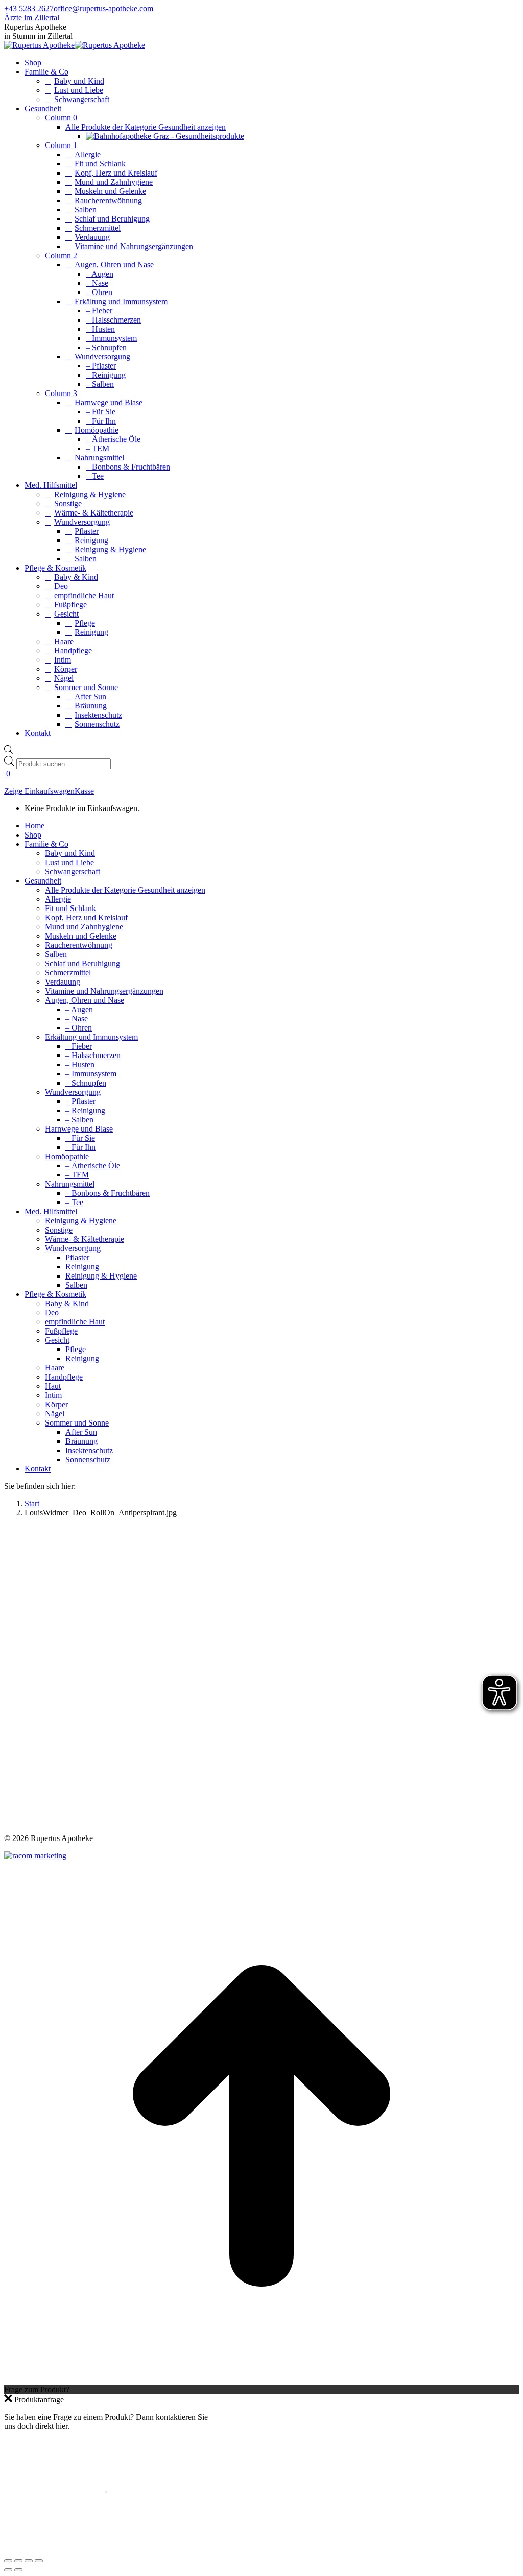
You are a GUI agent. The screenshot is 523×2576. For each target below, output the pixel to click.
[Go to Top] (261, 2380)
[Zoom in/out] (39, 2561)
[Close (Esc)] (8, 2561)
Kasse (84, 791)
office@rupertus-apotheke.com (103, 8)
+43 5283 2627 (29, 8)
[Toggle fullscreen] (29, 2561)
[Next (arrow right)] (18, 2570)
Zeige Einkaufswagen (39, 791)
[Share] (18, 2561)
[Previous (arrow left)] (8, 2570)
